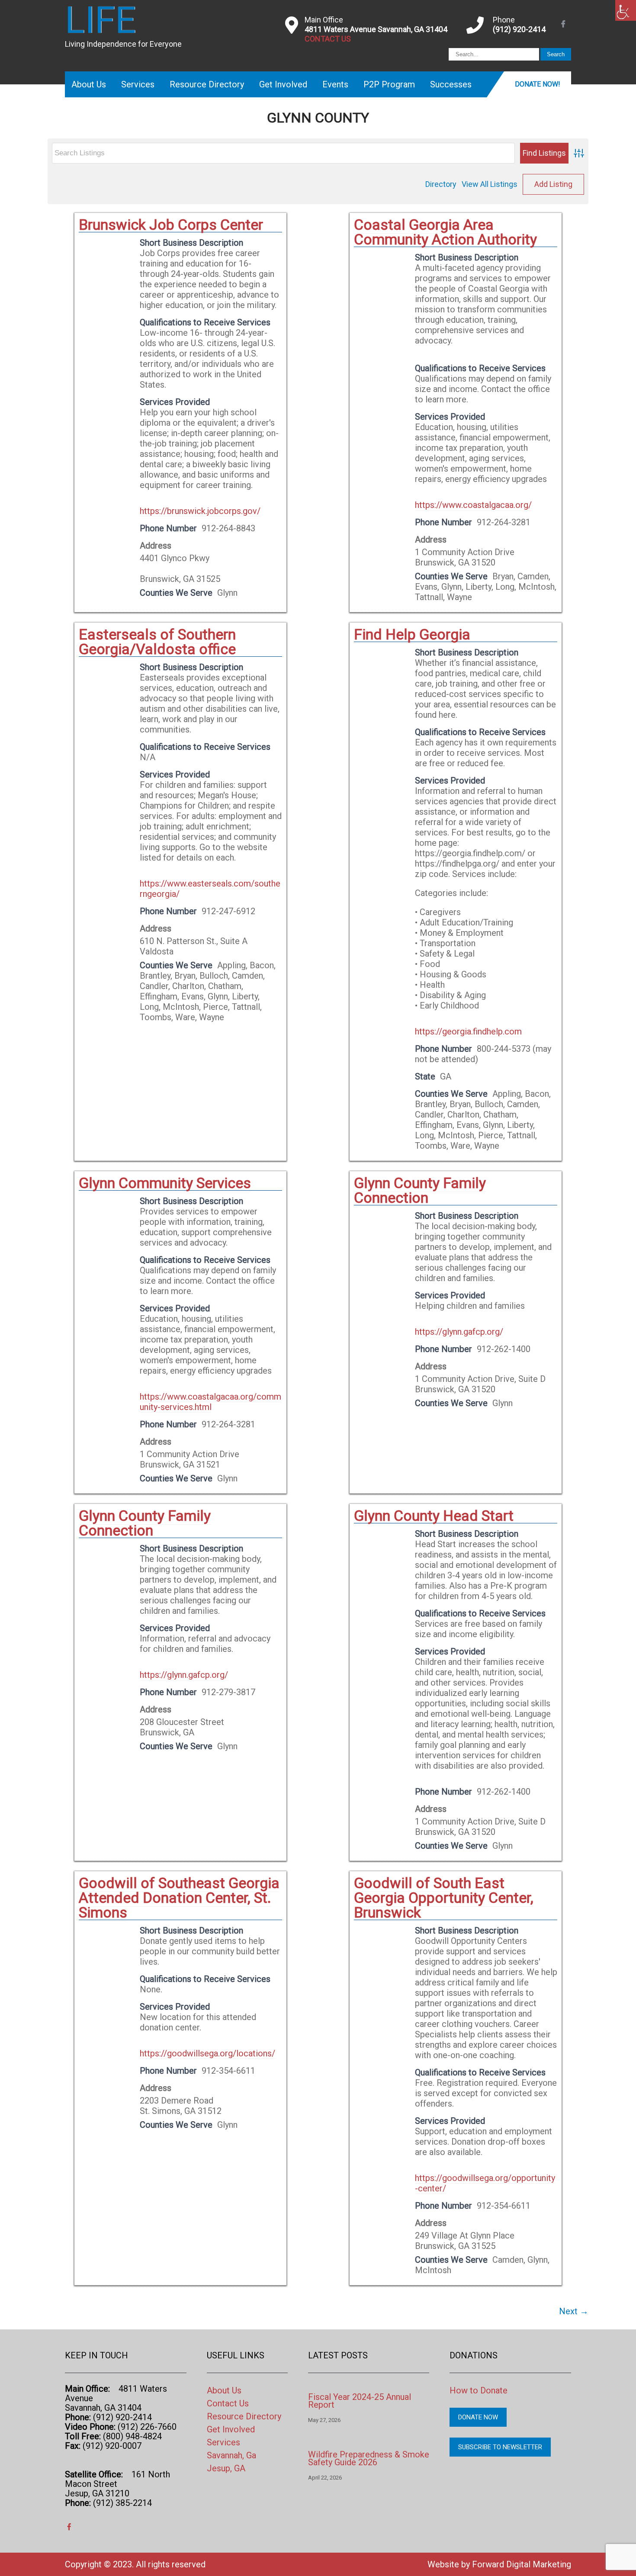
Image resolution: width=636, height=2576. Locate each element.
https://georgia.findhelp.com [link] (468, 1031)
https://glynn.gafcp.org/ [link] (459, 1332)
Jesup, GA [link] (226, 2468)
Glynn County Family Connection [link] (420, 1190)
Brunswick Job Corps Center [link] (171, 225)
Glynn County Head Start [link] (434, 1516)
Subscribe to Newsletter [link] (500, 2447)
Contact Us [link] (228, 2403)
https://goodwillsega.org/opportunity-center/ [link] (485, 2183)
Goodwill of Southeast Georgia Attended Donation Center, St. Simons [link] (179, 1898)
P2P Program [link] (389, 84)
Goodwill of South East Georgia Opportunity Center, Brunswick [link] (444, 1898)
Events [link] (335, 84)
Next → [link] (574, 2311)
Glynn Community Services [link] (165, 1183)
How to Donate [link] (479, 2390)
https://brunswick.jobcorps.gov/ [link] (200, 511)
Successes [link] (451, 84)
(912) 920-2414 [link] (519, 29)
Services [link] (138, 84)
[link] (626, 10)
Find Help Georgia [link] (412, 634)
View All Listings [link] (490, 184)
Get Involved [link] (283, 84)
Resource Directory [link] (207, 84)
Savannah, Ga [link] (231, 2455)
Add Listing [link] (553, 184)
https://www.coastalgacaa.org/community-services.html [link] (210, 1402)
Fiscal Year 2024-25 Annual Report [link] (360, 2401)
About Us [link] (89, 84)
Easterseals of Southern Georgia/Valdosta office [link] (157, 642)
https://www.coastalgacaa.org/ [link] (473, 505)
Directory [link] (441, 184)
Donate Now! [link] (538, 84)
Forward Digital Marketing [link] (522, 2564)
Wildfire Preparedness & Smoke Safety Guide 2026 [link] (369, 2458)
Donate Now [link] (478, 2417)
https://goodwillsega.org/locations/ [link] (207, 2053)
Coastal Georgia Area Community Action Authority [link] (445, 232)
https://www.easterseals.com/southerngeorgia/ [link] (210, 889)
